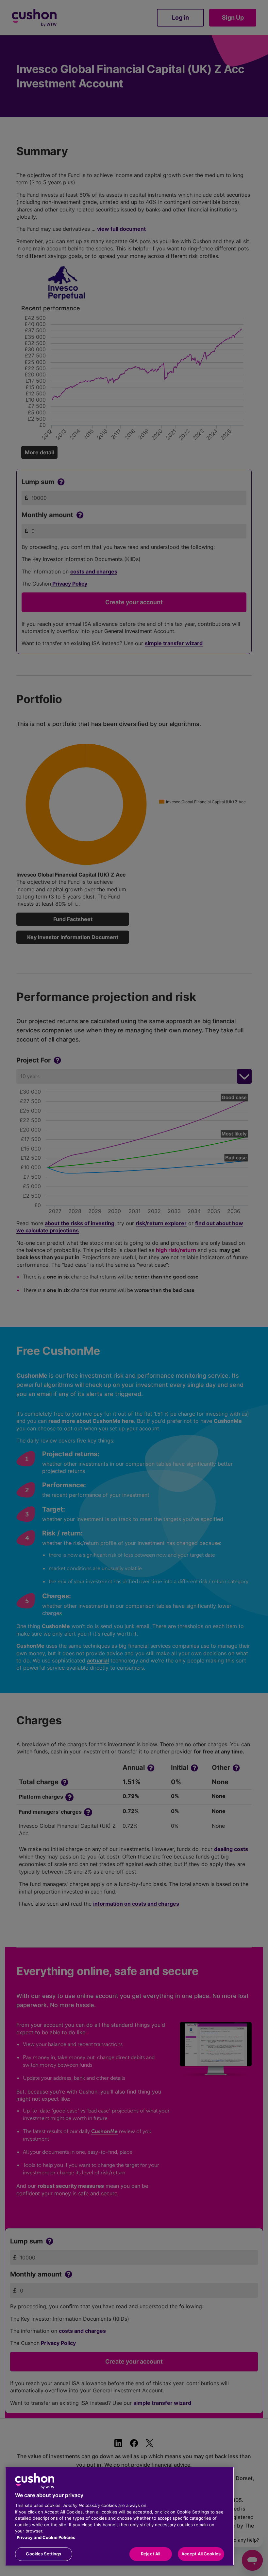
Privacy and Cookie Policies (46, 2537)
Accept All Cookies (201, 2554)
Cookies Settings (43, 2554)
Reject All (151, 2554)
